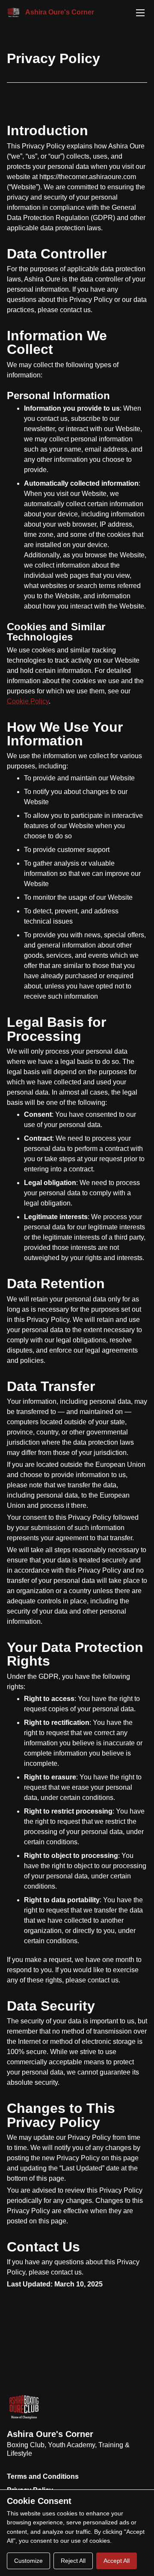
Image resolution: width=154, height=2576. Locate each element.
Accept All (117, 2561)
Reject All (73, 2561)
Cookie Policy (28, 701)
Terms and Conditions (43, 2476)
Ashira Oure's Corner (50, 2434)
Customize (28, 2561)
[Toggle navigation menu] (140, 13)
